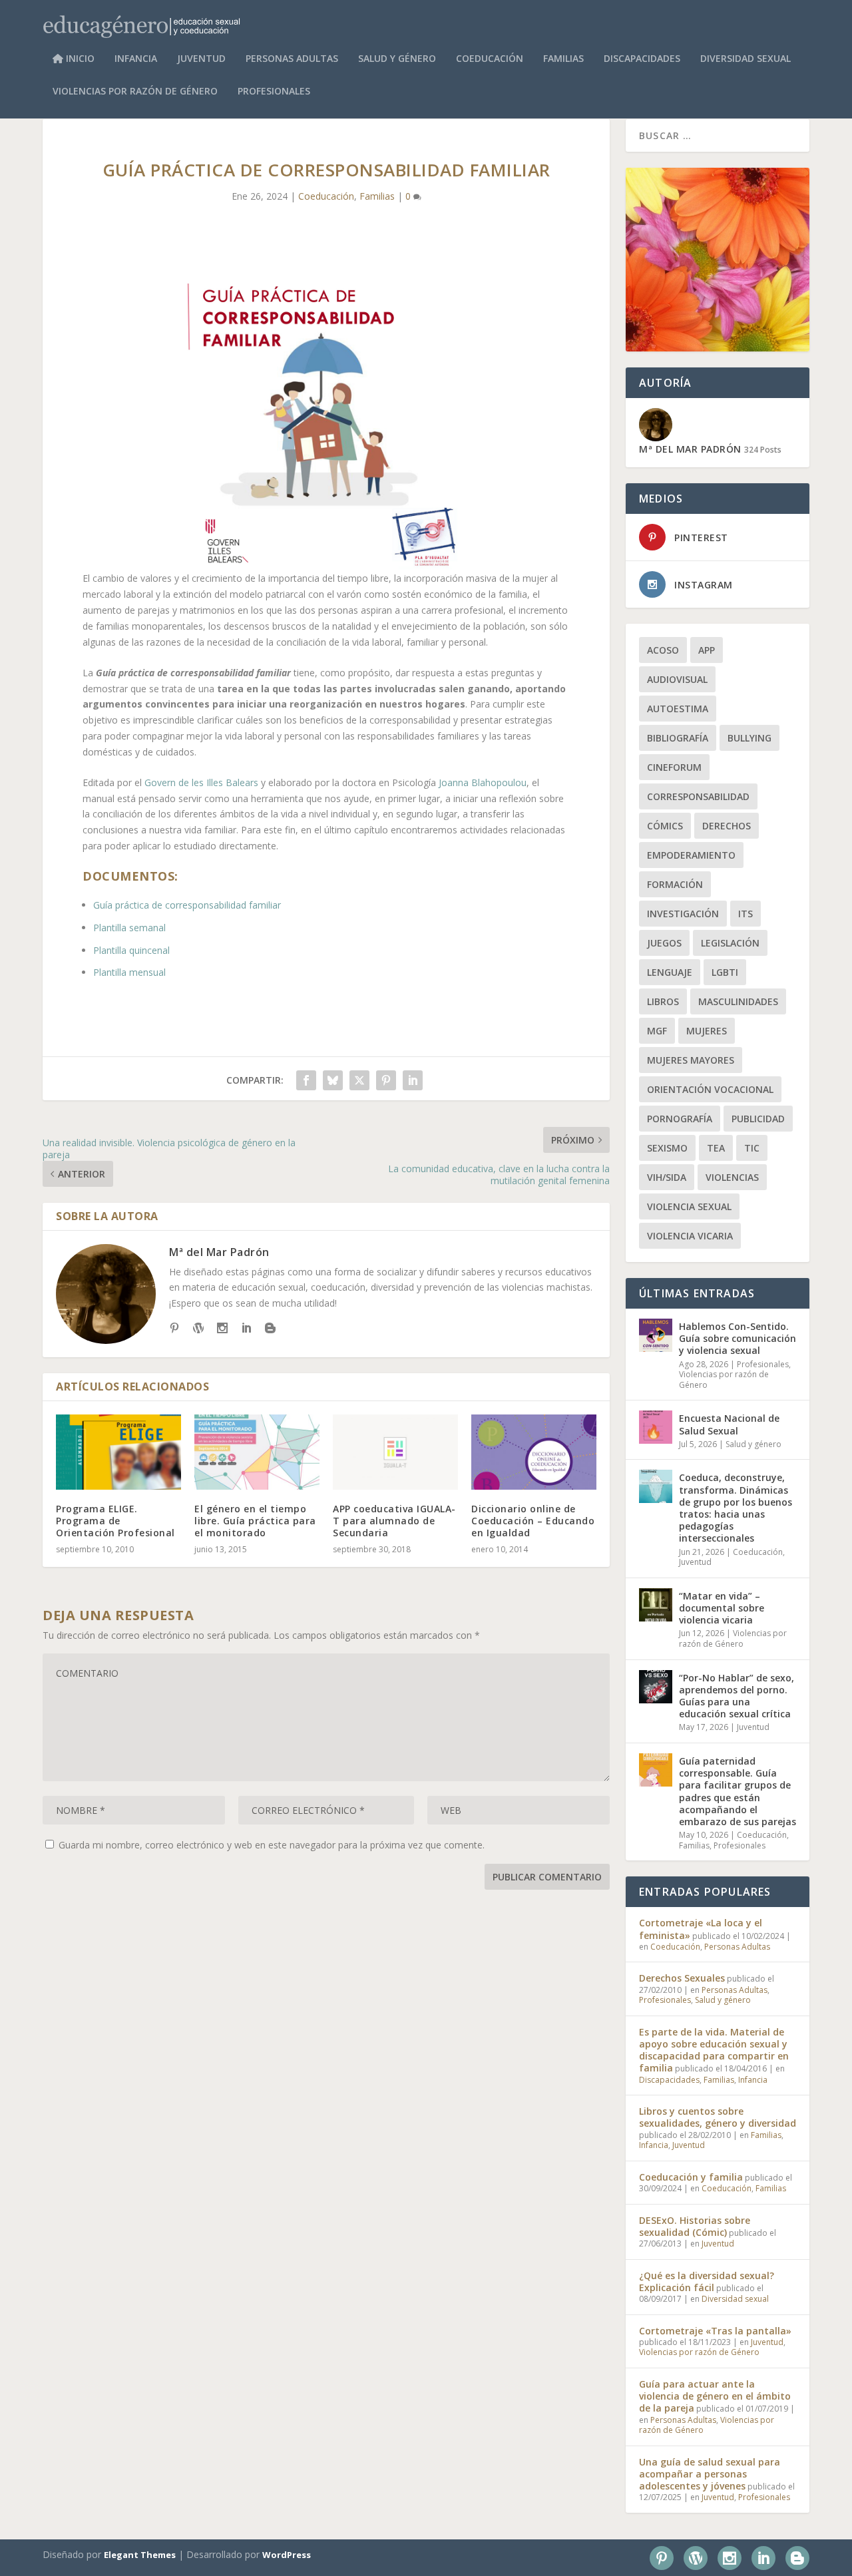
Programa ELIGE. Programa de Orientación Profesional (115, 1521)
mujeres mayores (691, 1060)
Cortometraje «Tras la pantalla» (715, 2331)
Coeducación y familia (691, 2177)
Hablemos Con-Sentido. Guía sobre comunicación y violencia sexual (738, 1338)
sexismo (667, 1148)
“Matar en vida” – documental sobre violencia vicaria (722, 1608)
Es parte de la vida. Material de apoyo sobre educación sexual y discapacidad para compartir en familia (714, 2050)
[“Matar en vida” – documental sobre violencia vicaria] (656, 1605)
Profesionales (274, 92)
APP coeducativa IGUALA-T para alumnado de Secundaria (394, 1521)
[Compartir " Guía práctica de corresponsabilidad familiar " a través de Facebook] (306, 1080)
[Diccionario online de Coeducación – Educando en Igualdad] (534, 1452)
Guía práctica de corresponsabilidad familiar (187, 905)
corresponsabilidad (698, 796)
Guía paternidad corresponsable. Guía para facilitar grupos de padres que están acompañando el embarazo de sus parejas (738, 1791)
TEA (716, 1148)
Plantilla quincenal (131, 950)
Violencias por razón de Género (135, 92)
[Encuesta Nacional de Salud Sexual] (656, 1427)
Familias (563, 59)
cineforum (674, 767)
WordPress (287, 2555)
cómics (665, 826)
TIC (752, 1148)
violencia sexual (689, 1206)
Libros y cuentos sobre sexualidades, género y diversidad (718, 2117)
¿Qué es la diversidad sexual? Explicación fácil (707, 2281)
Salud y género (397, 59)
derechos (727, 826)
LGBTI (725, 972)
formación (675, 884)
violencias (732, 1177)
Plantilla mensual (129, 972)
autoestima (678, 709)
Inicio (79, 59)
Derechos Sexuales (682, 1978)
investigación (683, 914)
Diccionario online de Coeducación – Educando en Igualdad (533, 1521)
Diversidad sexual (745, 59)
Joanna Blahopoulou (483, 782)
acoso (663, 650)
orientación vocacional (710, 1089)
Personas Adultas (292, 59)
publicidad (758, 1119)
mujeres (707, 1031)
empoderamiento (691, 855)
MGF (657, 1031)
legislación (730, 943)
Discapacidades (642, 59)
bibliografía (678, 738)
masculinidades (738, 1001)
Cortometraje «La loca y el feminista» (701, 1929)
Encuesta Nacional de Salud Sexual (729, 1424)
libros (663, 1001)
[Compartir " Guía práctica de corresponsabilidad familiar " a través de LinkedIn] (413, 1080)
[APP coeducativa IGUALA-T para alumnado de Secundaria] (395, 1452)
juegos (664, 943)
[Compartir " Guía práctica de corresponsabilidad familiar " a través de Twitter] (359, 1080)
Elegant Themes (140, 2555)
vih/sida (667, 1177)
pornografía (680, 1119)
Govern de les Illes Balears (201, 782)
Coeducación (490, 59)
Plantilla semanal (129, 928)
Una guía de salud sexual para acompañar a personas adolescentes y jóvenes (710, 2474)
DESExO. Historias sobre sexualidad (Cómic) (695, 2226)
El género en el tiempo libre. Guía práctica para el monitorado (255, 1521)
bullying (749, 738)
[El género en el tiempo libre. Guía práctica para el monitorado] (257, 1452)
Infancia (136, 59)
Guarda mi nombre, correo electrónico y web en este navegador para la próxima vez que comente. (272, 1845)
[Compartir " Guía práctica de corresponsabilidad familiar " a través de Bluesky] (333, 1080)
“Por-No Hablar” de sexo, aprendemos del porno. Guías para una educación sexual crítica (737, 1696)
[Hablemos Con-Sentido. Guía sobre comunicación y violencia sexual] (656, 1335)
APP (707, 650)
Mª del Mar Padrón (219, 1252)
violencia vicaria (690, 1236)
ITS (745, 914)
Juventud (201, 59)
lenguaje (670, 972)
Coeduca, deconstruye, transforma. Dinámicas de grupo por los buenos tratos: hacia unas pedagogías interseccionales (736, 1508)
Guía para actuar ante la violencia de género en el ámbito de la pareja (715, 2396)
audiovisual (677, 679)
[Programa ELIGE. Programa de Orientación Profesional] (118, 1452)
